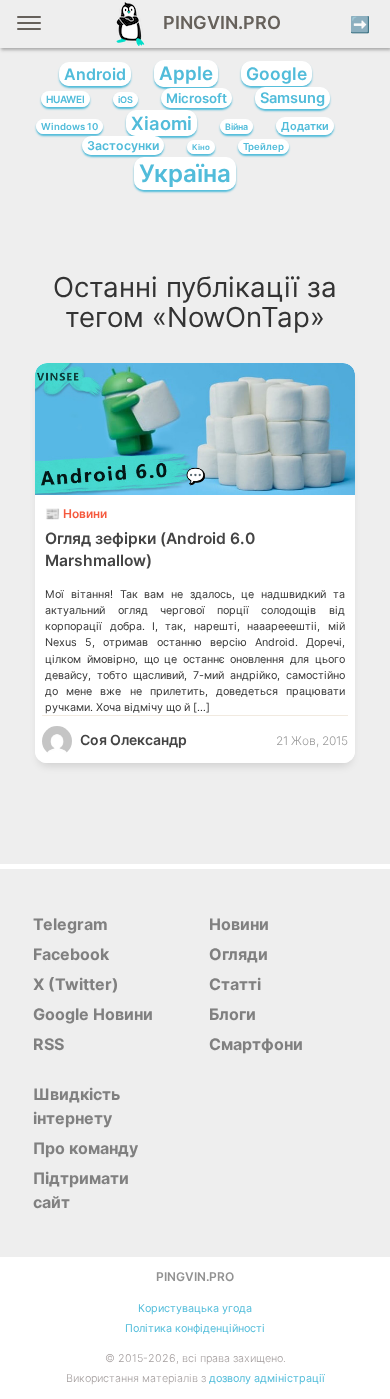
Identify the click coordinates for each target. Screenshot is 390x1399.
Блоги (232, 1014)
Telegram (70, 924)
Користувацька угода (195, 1308)
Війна (236, 126)
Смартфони (256, 1044)
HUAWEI (65, 99)
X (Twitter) (76, 984)
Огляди (238, 954)
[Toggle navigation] (29, 30)
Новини (239, 924)
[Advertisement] (195, 237)
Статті (235, 984)
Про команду (85, 1148)
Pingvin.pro (216, 22)
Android (95, 74)
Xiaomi (161, 123)
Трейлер (263, 146)
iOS (125, 99)
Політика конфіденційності (195, 1328)
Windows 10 (69, 126)
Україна (185, 173)
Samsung (292, 98)
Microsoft (196, 98)
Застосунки (123, 145)
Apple (186, 73)
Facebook (71, 954)
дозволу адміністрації (267, 1378)
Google (276, 73)
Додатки (305, 126)
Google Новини (93, 1014)
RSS (48, 1044)
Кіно (201, 147)
